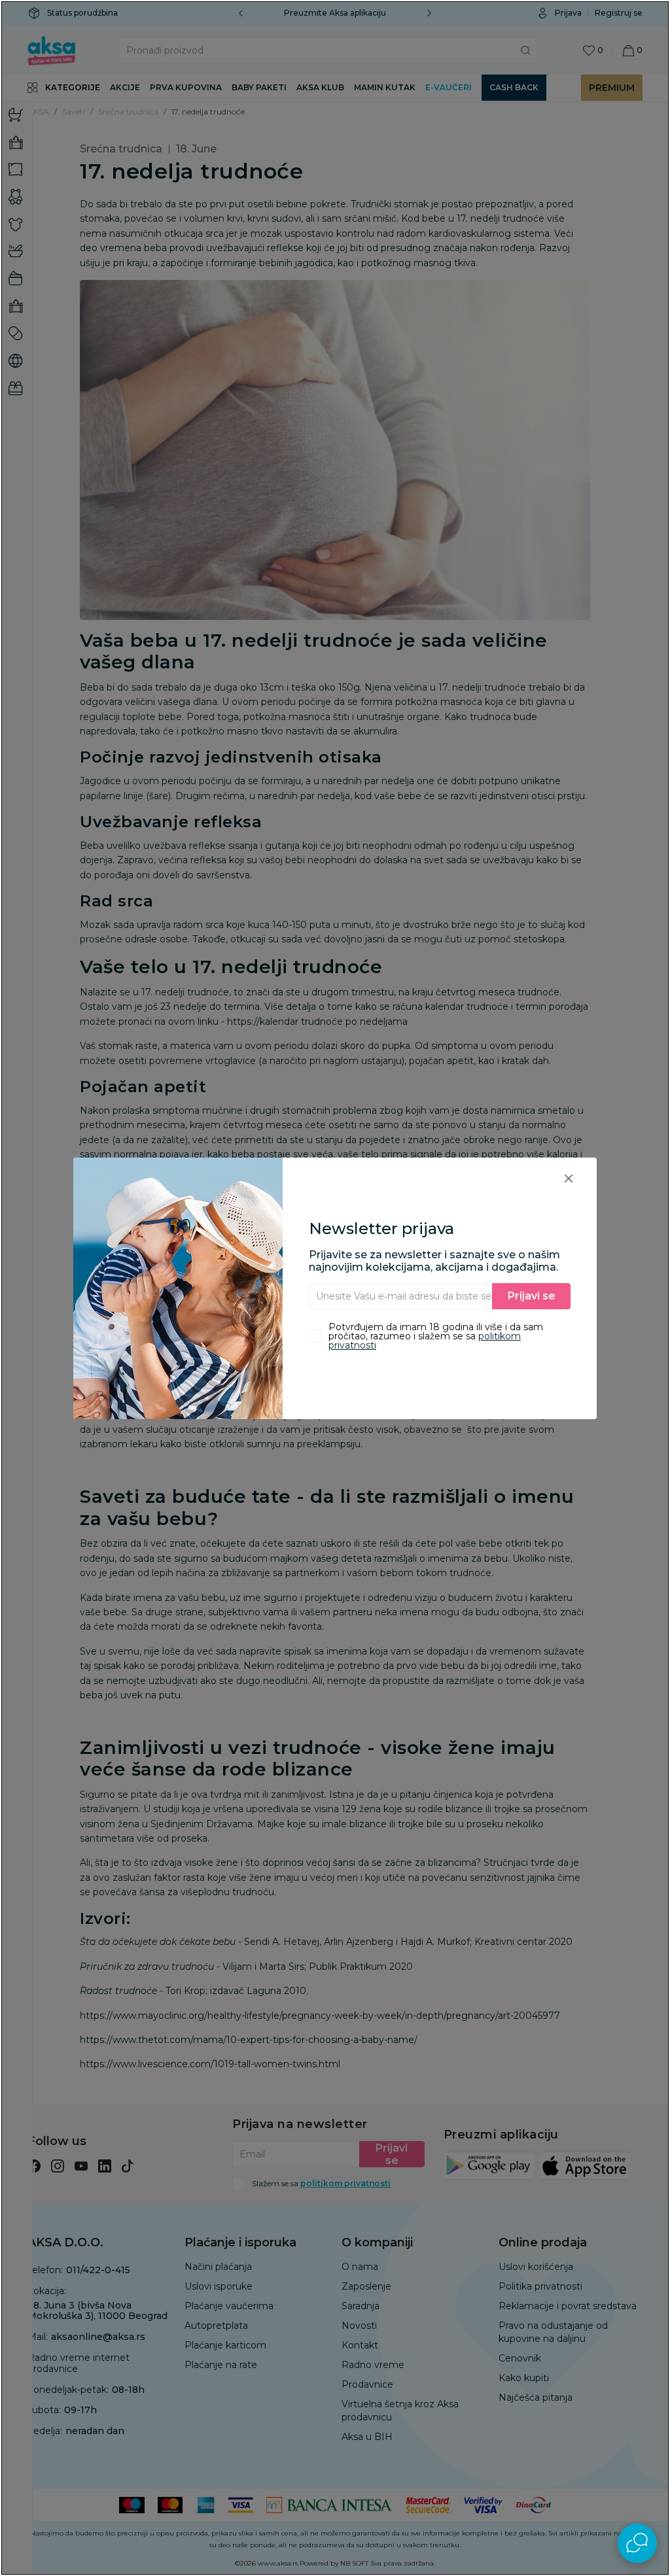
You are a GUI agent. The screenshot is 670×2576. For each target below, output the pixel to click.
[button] (569, 1178)
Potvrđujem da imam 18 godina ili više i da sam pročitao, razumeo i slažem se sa (436, 1336)
